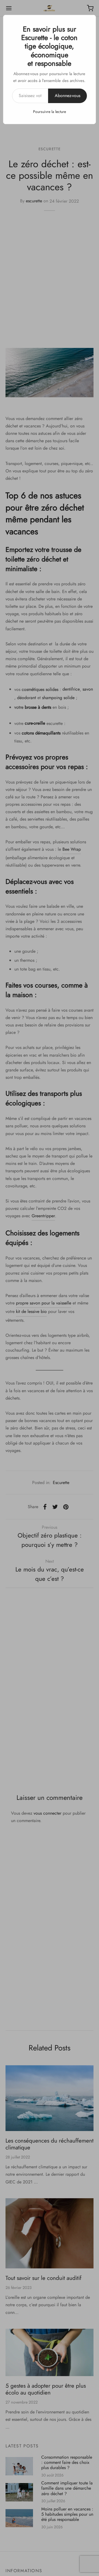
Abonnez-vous (68, 96)
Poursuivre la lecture (50, 112)
